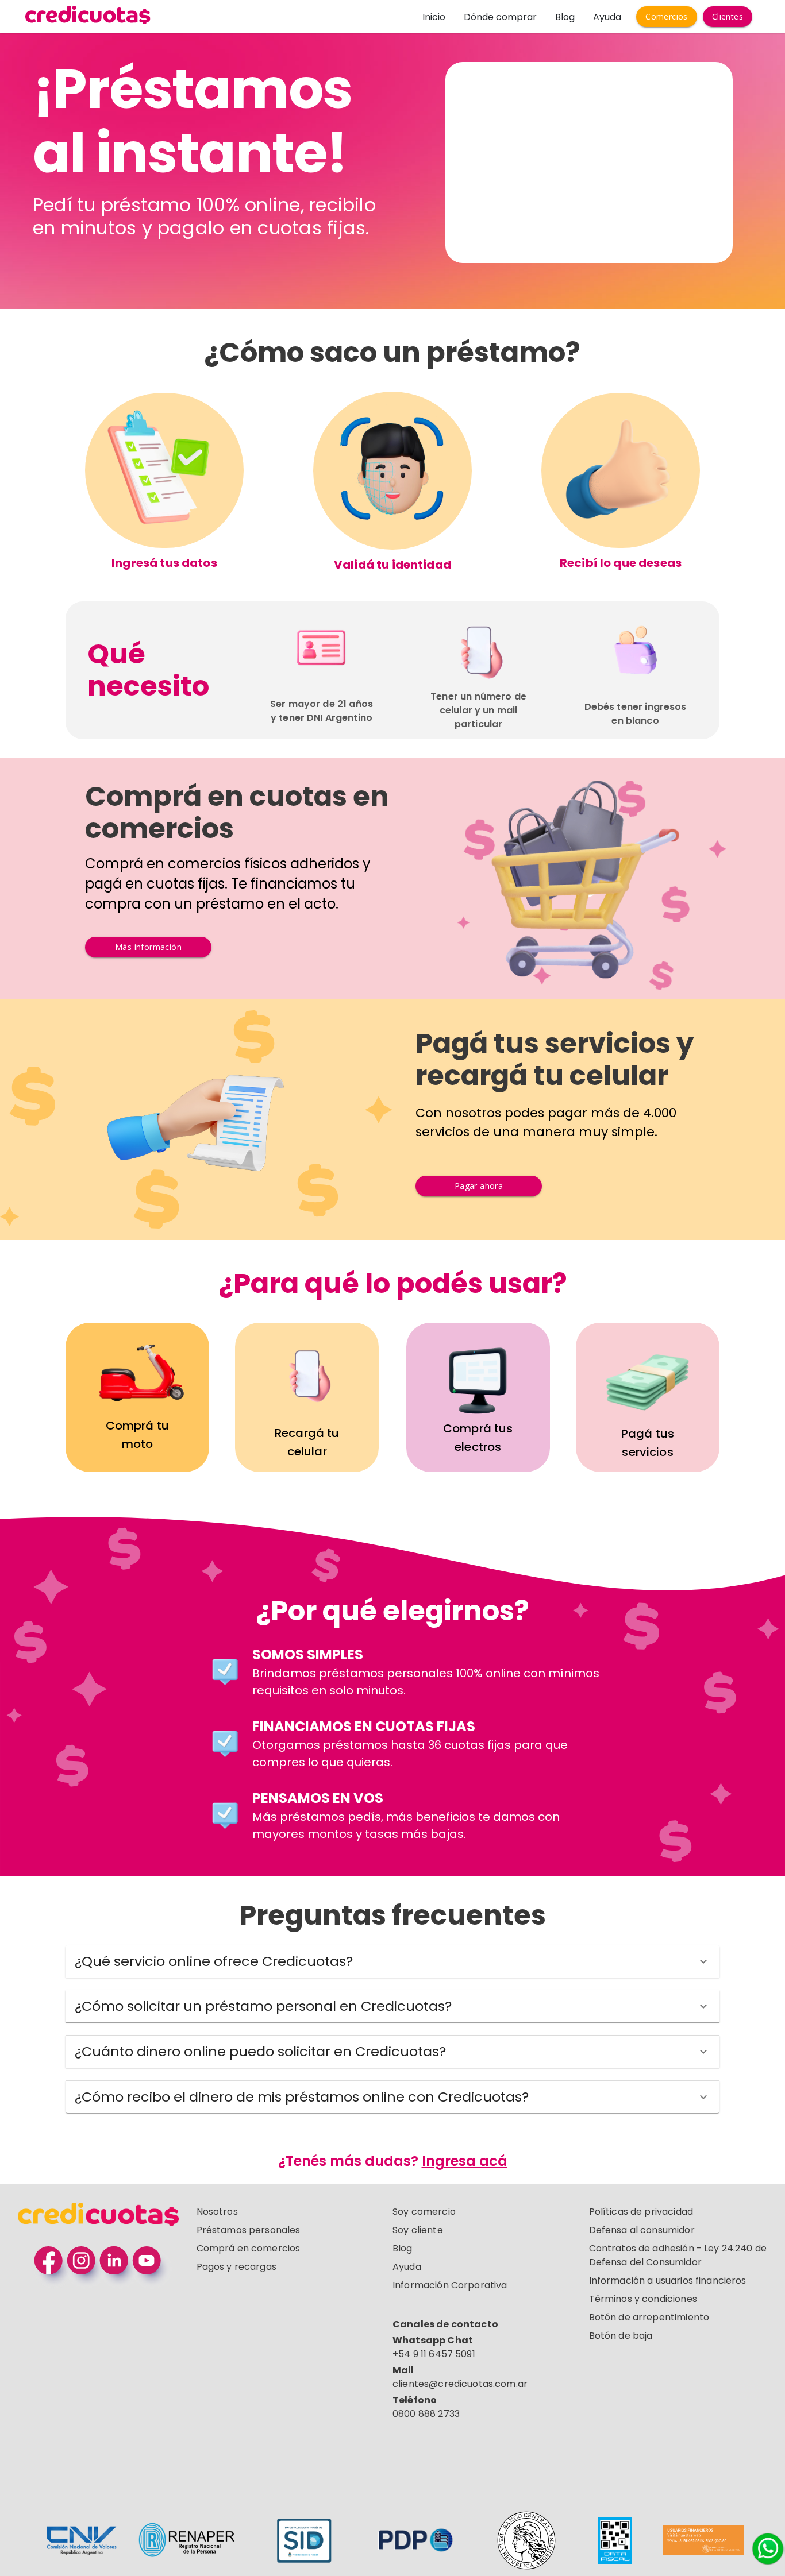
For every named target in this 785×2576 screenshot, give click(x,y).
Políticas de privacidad (641, 2212)
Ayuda (607, 17)
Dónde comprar (500, 17)
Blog (565, 17)
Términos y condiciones (643, 2299)
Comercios (667, 16)
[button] (392, 1961)
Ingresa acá (465, 2161)
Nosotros (217, 2212)
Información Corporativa (450, 2285)
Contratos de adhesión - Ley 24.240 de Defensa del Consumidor (678, 2255)
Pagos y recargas (236, 2267)
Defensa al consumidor (642, 2230)
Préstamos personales (249, 2230)
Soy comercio (424, 2212)
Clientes (728, 16)
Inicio (434, 17)
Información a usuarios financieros (668, 2280)
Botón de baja (621, 2336)
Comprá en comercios (249, 2248)
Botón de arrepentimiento (649, 2317)
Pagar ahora (479, 1186)
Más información (148, 947)
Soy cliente (418, 2230)
